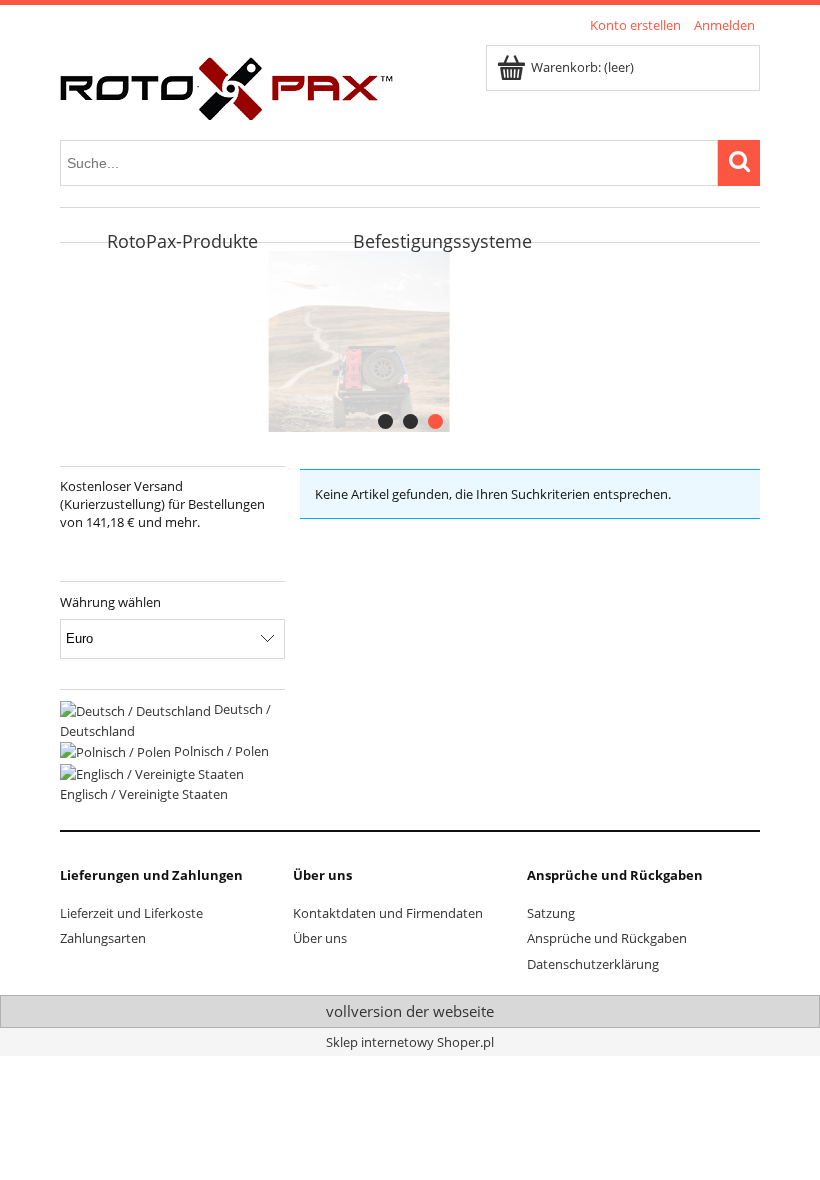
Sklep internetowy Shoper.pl (410, 1042)
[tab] (385, 421)
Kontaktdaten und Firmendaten (388, 913)
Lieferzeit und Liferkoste (131, 913)
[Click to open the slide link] (383, 341)
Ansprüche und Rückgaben (607, 938)
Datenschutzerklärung (593, 964)
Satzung (551, 913)
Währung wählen (110, 602)
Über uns (320, 938)
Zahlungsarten (103, 938)
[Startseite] (226, 85)
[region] (410, 341)
